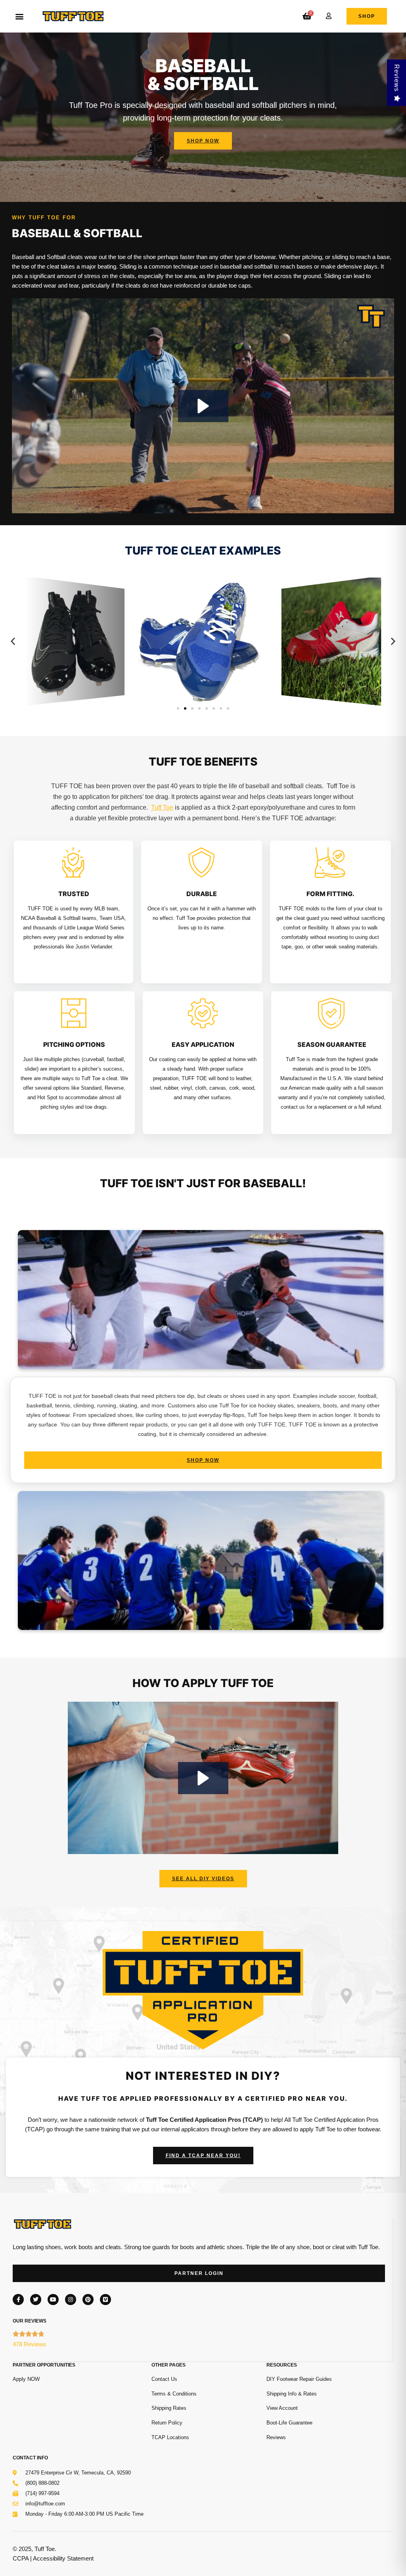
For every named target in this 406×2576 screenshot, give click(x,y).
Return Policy (167, 2423)
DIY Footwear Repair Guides (299, 2379)
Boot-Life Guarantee (289, 2423)
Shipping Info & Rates (292, 2394)
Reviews (276, 2437)
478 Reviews (30, 2344)
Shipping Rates (169, 2408)
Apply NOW (26, 2379)
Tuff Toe (162, 807)
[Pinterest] (88, 2300)
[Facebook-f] (18, 2300)
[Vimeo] (105, 2300)
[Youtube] (53, 2300)
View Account (282, 2408)
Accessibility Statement (63, 2558)
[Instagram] (71, 2300)
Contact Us (164, 2379)
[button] (19, 16)
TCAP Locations (170, 2437)
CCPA (21, 2558)
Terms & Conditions (174, 2394)
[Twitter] (36, 2300)
